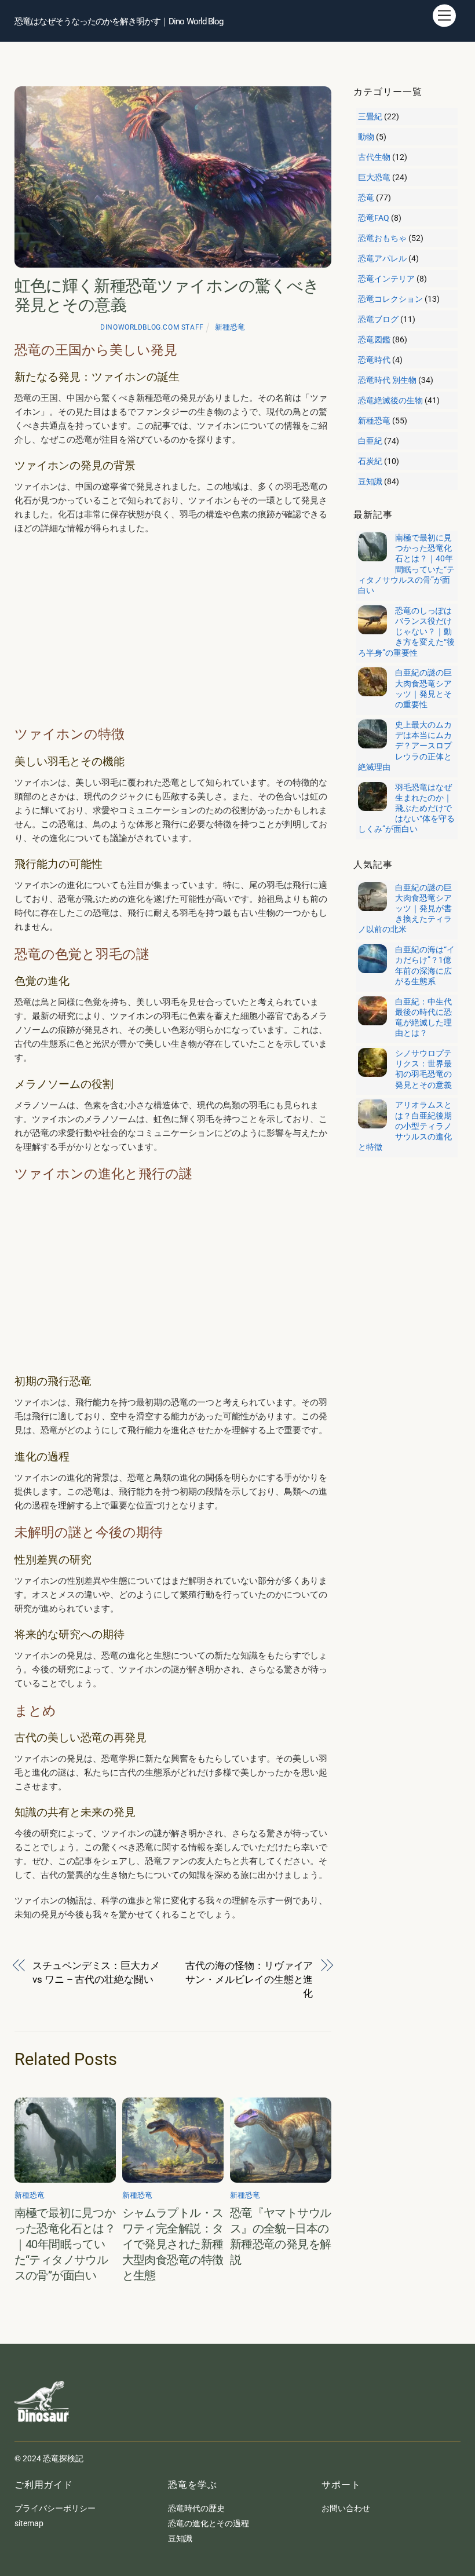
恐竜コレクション (390, 299)
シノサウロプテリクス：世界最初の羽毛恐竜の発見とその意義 (423, 1069)
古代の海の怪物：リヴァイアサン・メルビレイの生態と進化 (249, 1979)
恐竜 (366, 198)
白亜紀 (370, 441)
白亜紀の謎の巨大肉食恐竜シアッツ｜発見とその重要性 (423, 688)
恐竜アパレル (382, 258)
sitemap (29, 2523)
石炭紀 (370, 461)
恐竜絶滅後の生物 (390, 400)
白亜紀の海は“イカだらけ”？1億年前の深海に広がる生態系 (425, 965)
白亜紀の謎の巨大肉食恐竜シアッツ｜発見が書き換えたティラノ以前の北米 (405, 909)
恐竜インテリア (386, 279)
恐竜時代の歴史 (196, 2508)
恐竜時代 (374, 360)
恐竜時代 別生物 (387, 380)
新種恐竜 (230, 327)
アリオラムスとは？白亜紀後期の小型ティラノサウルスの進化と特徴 (405, 1126)
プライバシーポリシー (55, 2508)
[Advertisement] (173, 630)
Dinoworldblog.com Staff (152, 327)
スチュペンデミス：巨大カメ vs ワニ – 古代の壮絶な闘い (96, 1972)
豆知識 (370, 481)
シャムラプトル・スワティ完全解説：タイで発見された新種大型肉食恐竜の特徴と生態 (173, 2244)
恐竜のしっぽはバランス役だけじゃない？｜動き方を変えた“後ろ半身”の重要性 (406, 632)
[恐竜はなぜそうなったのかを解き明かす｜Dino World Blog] (43, 2431)
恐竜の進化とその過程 (209, 2523)
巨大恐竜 (374, 177)
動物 (366, 137)
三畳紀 (370, 116)
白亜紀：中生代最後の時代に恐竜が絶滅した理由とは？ (423, 1017)
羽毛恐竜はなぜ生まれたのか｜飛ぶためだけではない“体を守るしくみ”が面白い (406, 808)
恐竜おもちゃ (382, 238)
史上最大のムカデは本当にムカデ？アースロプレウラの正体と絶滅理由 (405, 746)
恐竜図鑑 (374, 339)
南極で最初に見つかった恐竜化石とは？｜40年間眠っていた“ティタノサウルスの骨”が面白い (65, 2244)
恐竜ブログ (378, 319)
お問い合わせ (346, 2508)
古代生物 (374, 157)
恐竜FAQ (374, 218)
